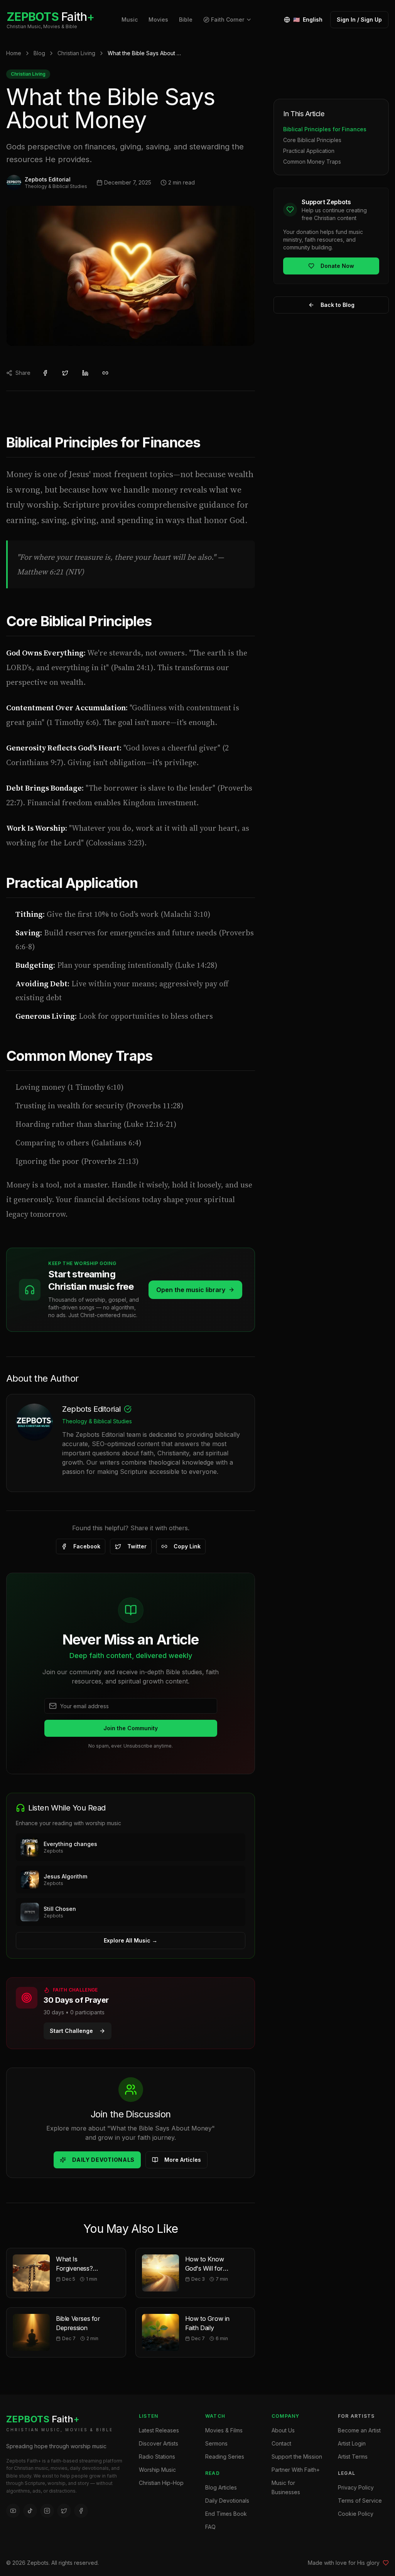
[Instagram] (47, 2511)
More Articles (183, 2160)
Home (14, 53)
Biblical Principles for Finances (325, 129)
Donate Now (337, 266)
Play (230, 1847)
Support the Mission (297, 2457)
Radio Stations (157, 2457)
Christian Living (76, 53)
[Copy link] (105, 373)
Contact (281, 2443)
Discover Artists (159, 2443)
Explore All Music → (131, 1940)
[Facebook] (81, 2511)
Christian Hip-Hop (161, 2483)
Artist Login (352, 2443)
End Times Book (226, 2514)
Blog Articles (221, 2487)
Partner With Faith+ (296, 2470)
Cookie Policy (356, 2514)
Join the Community (131, 1728)
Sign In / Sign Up (359, 19)
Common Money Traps (312, 162)
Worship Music (157, 2470)
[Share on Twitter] (65, 373)
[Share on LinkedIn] (85, 373)
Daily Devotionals (103, 2160)
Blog (39, 53)
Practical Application (309, 151)
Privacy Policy (356, 2487)
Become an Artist (359, 2430)
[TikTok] (30, 2511)
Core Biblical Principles (312, 140)
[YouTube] (13, 2511)
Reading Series (225, 2457)
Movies (158, 19)
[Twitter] (64, 2511)
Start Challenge (71, 2031)
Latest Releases (159, 2430)
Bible (186, 19)
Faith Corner (228, 19)
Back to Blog (338, 305)
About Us (283, 2430)
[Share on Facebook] (45, 373)
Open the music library (191, 1290)
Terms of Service (360, 2501)
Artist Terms (353, 2457)
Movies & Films (224, 2430)
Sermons (216, 2443)
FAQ (210, 2527)
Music (130, 19)
